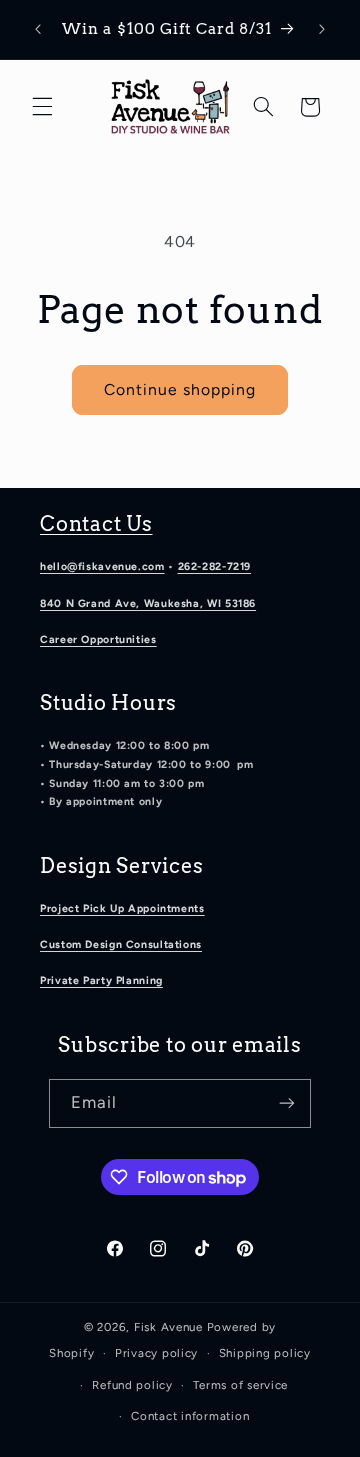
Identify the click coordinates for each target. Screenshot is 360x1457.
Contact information (190, 1416)
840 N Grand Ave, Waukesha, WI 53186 (148, 603)
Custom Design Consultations (121, 944)
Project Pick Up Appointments (122, 908)
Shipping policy (265, 1353)
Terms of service (240, 1385)
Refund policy (132, 1385)
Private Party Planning (101, 980)
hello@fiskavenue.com (102, 566)
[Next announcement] (322, 29)
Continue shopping (180, 389)
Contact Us (96, 524)
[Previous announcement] (38, 29)
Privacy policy (156, 1353)
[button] (42, 107)
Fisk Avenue (168, 1327)
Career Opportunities (98, 639)
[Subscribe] (287, 1103)
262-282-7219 (215, 566)
